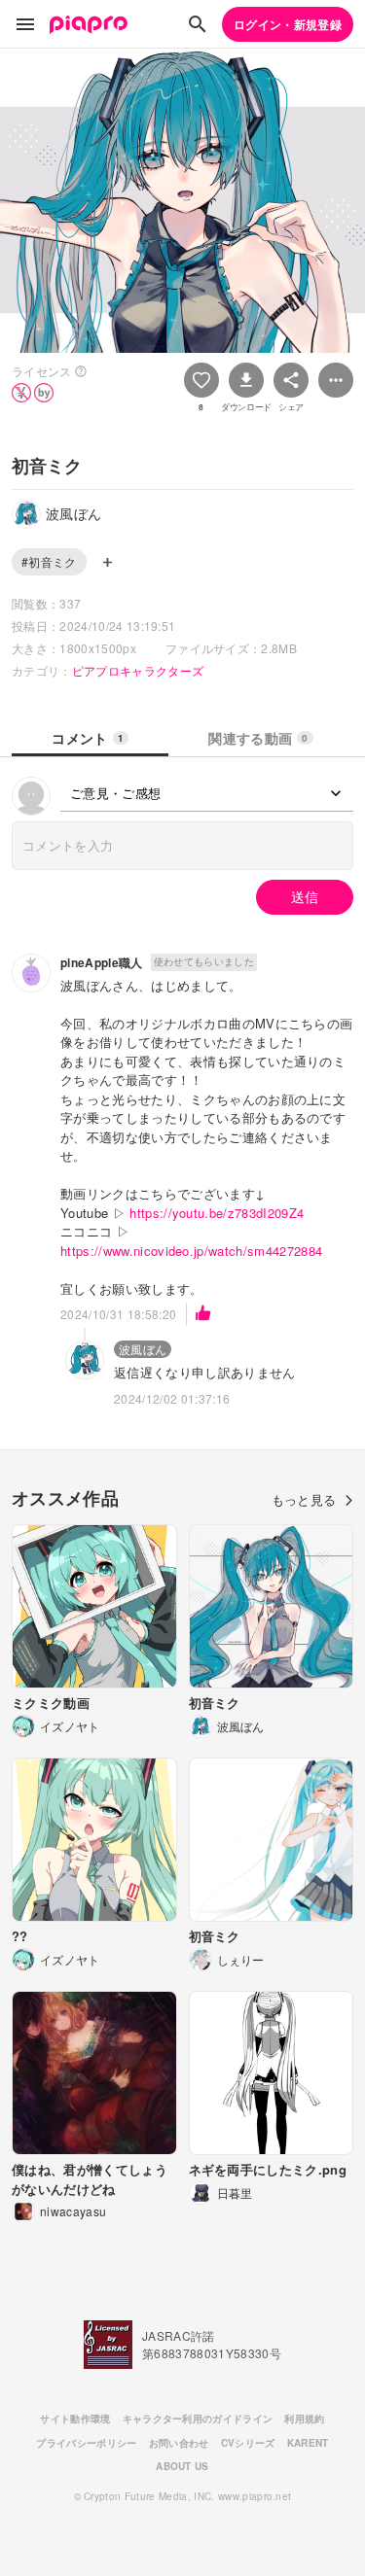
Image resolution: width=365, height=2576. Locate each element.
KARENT (308, 2443)
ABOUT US (182, 2466)
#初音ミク (49, 561)
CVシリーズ (248, 2443)
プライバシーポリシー (86, 2443)
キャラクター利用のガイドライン (198, 2419)
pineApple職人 (102, 962)
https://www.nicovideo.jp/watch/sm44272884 (191, 1251)
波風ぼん (143, 1349)
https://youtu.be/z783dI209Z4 (217, 1213)
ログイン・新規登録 (288, 24)
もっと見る (304, 1499)
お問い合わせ (179, 2443)
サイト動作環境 (75, 2419)
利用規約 (304, 2419)
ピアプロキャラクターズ (138, 670)
